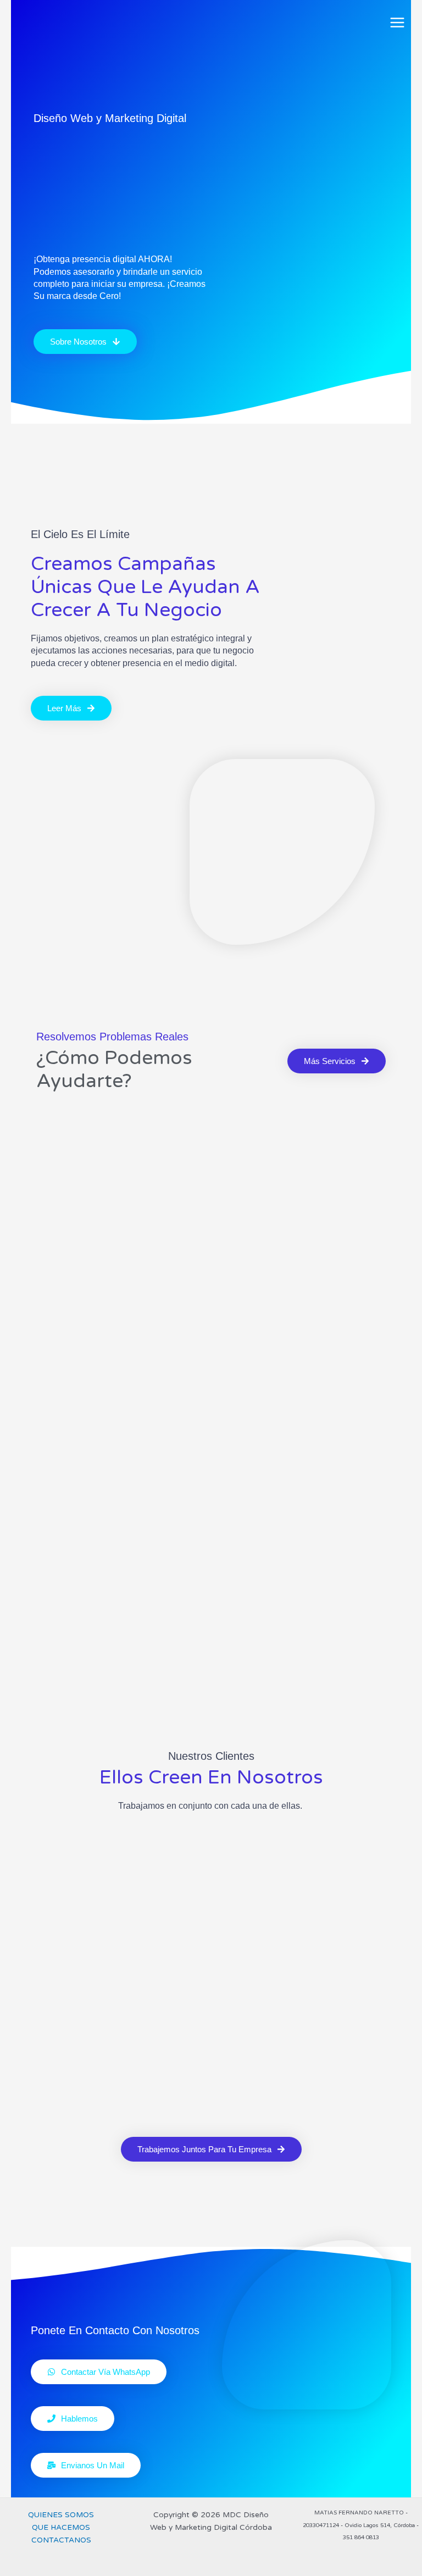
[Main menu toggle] (398, 23)
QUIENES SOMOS (61, 2515)
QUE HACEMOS (61, 2527)
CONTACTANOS (61, 2540)
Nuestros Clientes (211, 1756)
